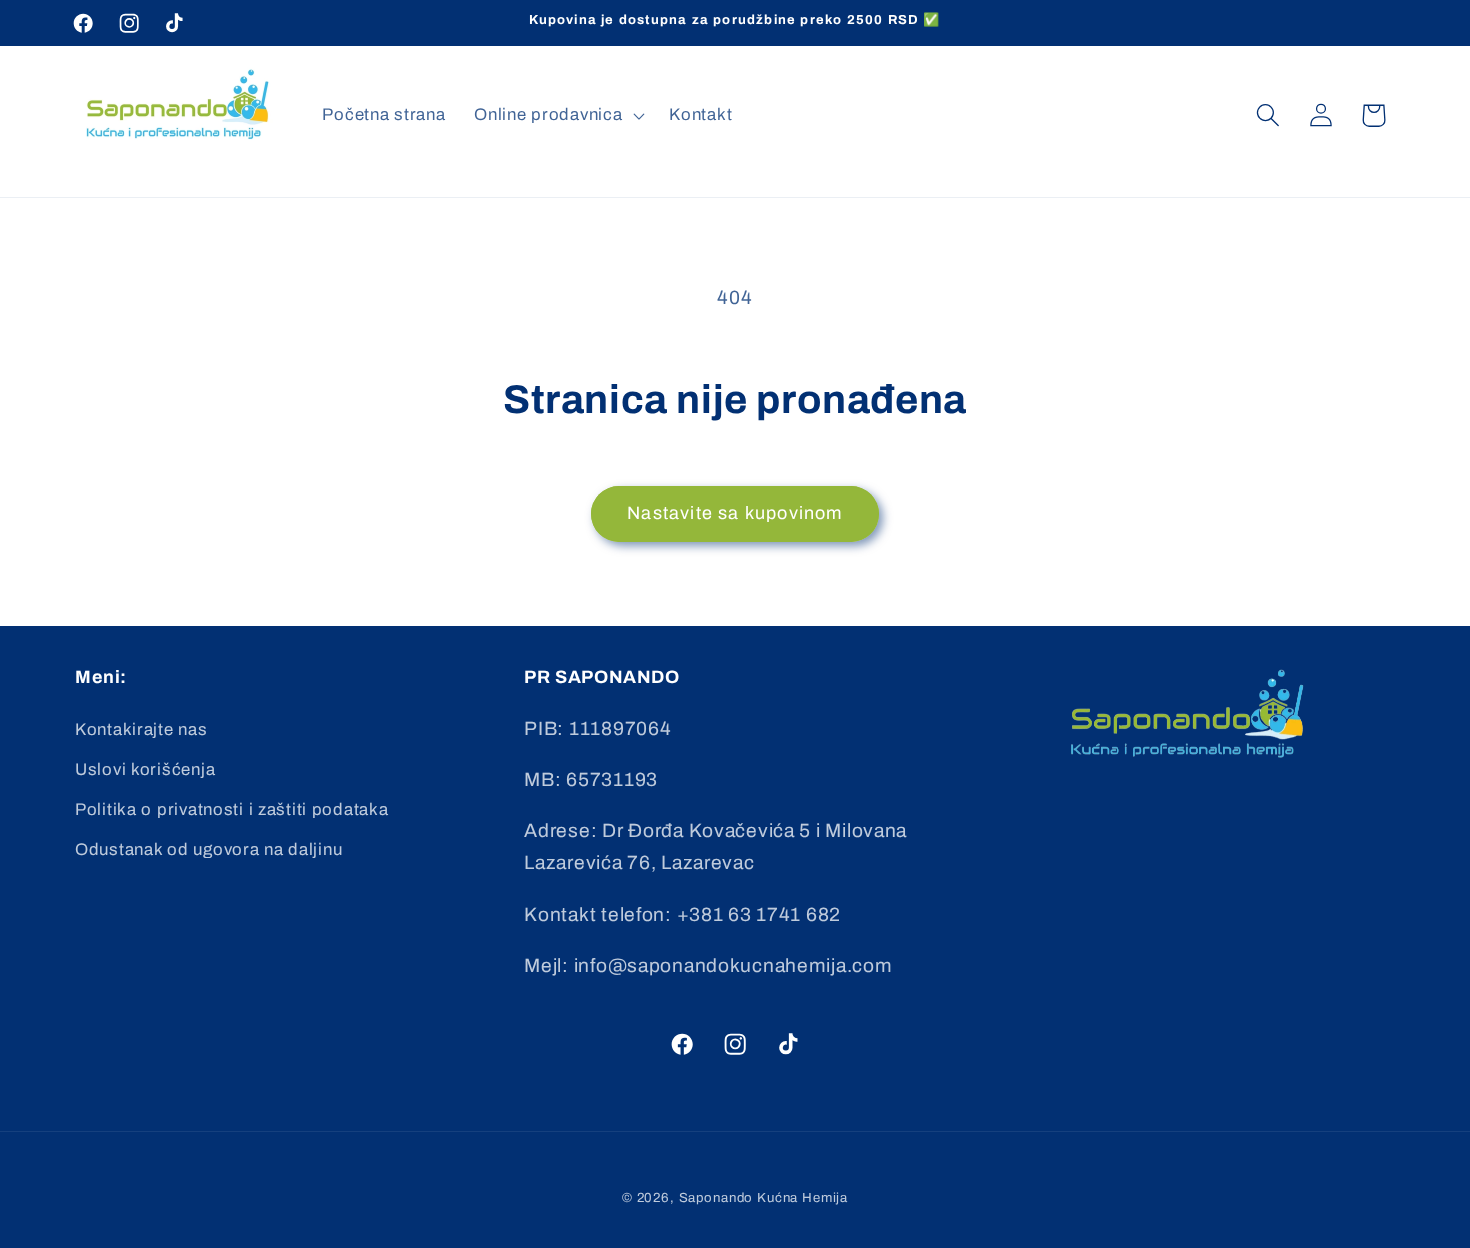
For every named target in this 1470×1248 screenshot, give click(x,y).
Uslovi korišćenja (145, 769)
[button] (557, 115)
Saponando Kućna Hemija (763, 1197)
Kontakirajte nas (141, 729)
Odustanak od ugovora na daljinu (208, 849)
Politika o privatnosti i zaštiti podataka (232, 809)
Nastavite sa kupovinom (734, 513)
